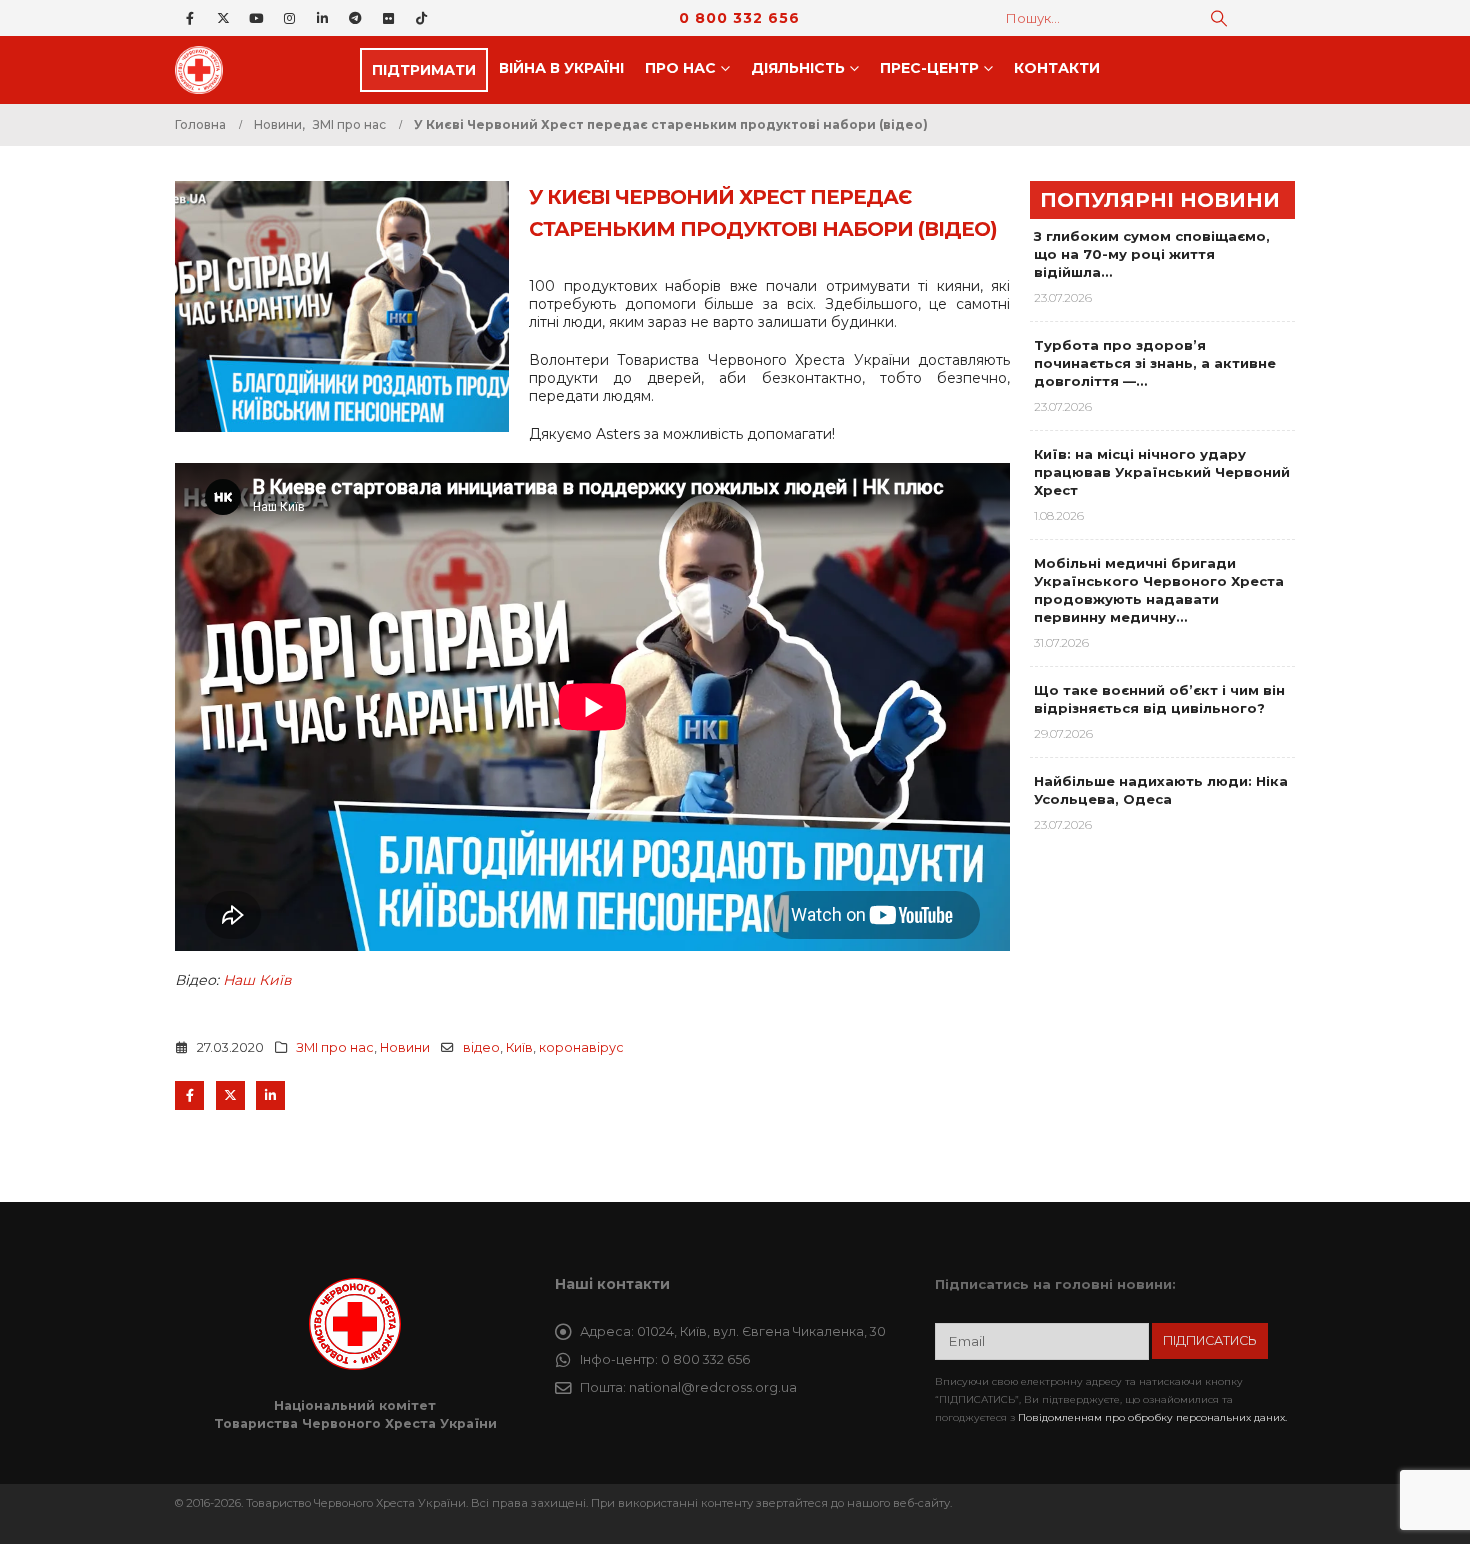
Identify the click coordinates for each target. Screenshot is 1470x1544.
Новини (405, 1047)
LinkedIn (270, 1095)
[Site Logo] (205, 70)
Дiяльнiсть (798, 68)
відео (481, 1047)
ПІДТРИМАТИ (424, 70)
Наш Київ (257, 980)
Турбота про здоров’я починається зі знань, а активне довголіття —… (1155, 363)
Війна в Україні (561, 68)
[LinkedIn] (322, 18)
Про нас (680, 68)
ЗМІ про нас (335, 1047)
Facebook (189, 1095)
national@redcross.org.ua (713, 1387)
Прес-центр (929, 68)
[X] (223, 18)
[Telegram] (355, 18)
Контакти (1057, 68)
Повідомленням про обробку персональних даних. (1152, 1417)
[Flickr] (388, 18)
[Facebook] (190, 18)
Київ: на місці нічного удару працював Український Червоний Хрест (1162, 472)
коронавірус (581, 1047)
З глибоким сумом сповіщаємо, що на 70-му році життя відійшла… (1152, 254)
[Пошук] (1219, 18)
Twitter (230, 1095)
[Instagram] (289, 18)
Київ (519, 1047)
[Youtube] (256, 18)
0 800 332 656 (739, 18)
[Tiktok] (421, 18)
